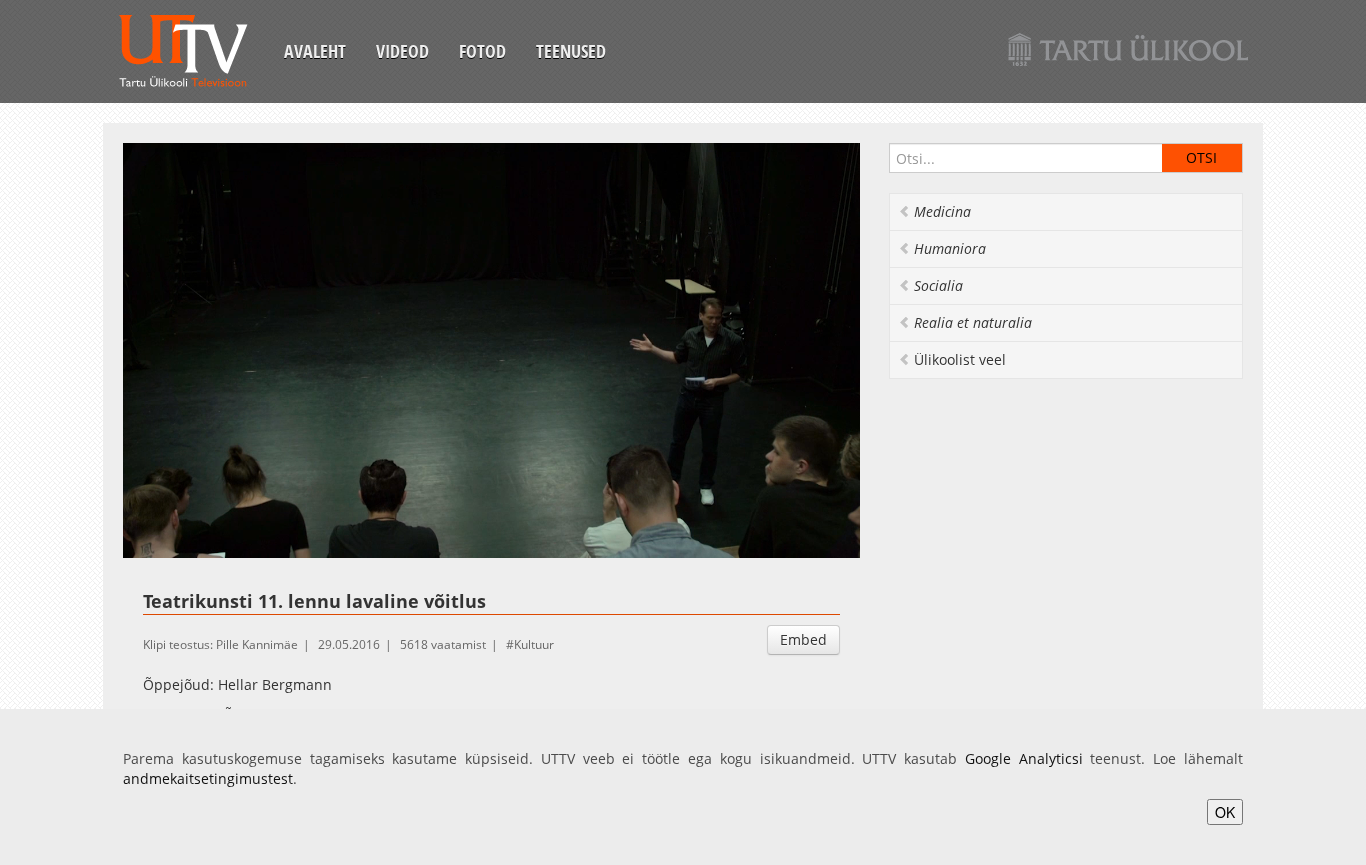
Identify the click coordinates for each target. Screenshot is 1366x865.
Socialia (938, 285)
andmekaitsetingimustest (208, 778)
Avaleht (315, 51)
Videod (402, 51)
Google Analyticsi (1024, 758)
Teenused (571, 51)
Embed (803, 639)
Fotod (482, 51)
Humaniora (950, 248)
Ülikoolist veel (960, 359)
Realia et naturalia (973, 322)
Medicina (942, 211)
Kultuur (534, 644)
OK (1225, 812)
